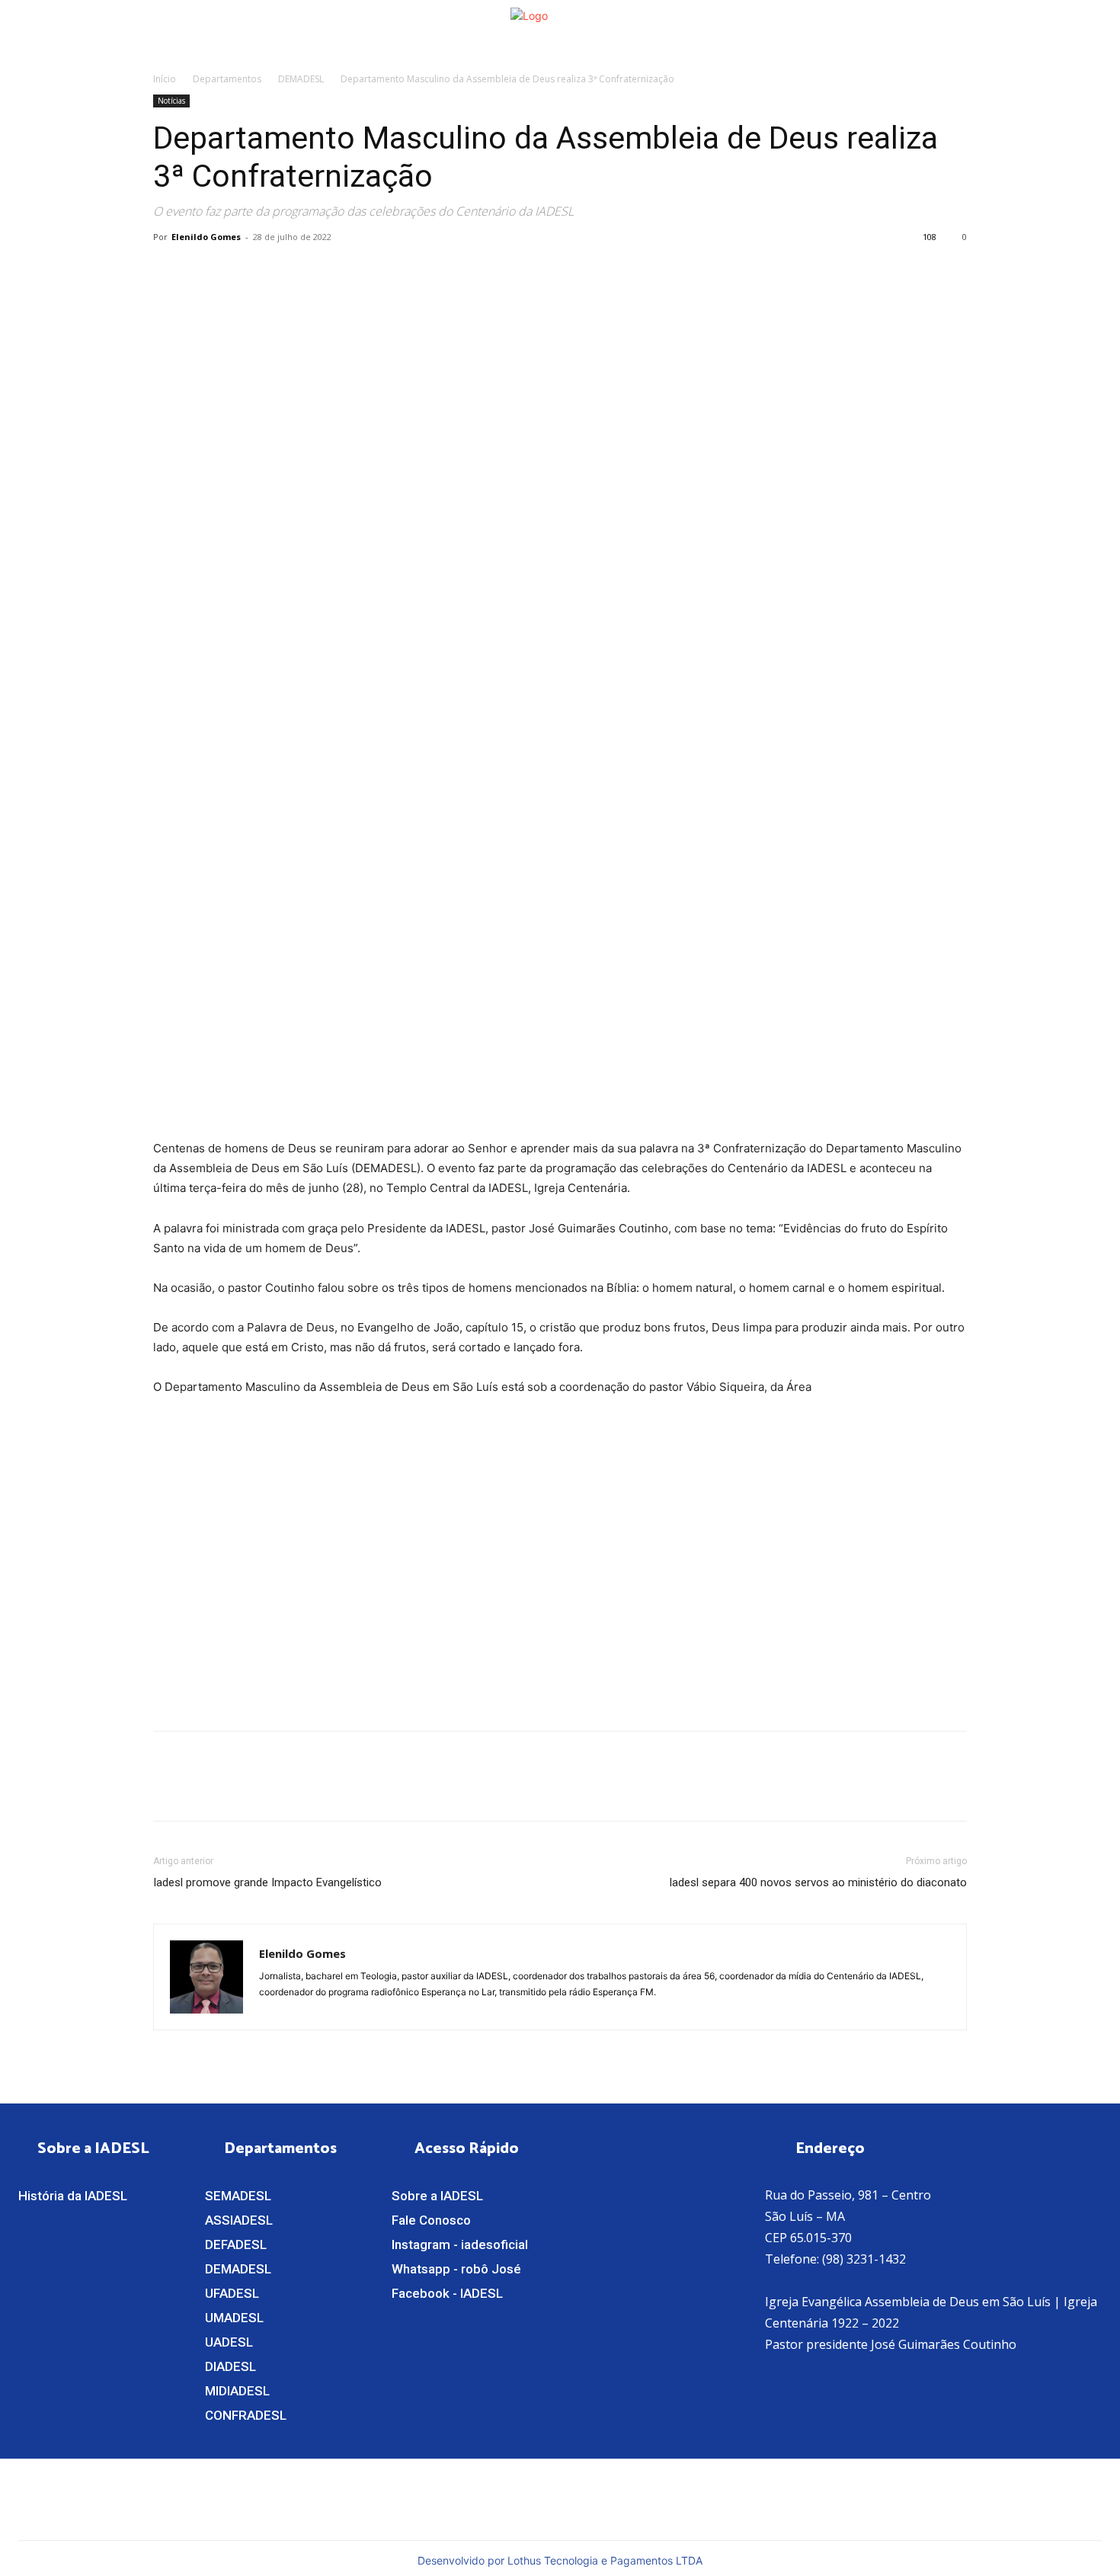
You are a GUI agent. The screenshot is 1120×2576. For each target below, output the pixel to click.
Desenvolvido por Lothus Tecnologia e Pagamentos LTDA (560, 2560)
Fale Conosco (431, 2220)
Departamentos (227, 79)
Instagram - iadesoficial (460, 2244)
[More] (344, 271)
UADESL (229, 2342)
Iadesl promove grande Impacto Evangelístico (267, 1882)
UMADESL (234, 2318)
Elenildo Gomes (206, 237)
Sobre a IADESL (437, 2196)
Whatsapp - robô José (456, 2269)
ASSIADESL (239, 2220)
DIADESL (230, 2366)
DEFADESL (236, 2244)
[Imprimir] (274, 271)
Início (165, 79)
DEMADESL (301, 79)
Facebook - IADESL (447, 2293)
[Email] (238, 271)
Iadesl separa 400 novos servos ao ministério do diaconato (818, 1882)
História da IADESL (73, 2196)
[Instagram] (676, 2498)
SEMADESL (238, 2196)
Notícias (171, 101)
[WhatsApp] (203, 271)
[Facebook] (168, 271)
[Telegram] (309, 271)
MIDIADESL (237, 2391)
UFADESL (232, 2293)
